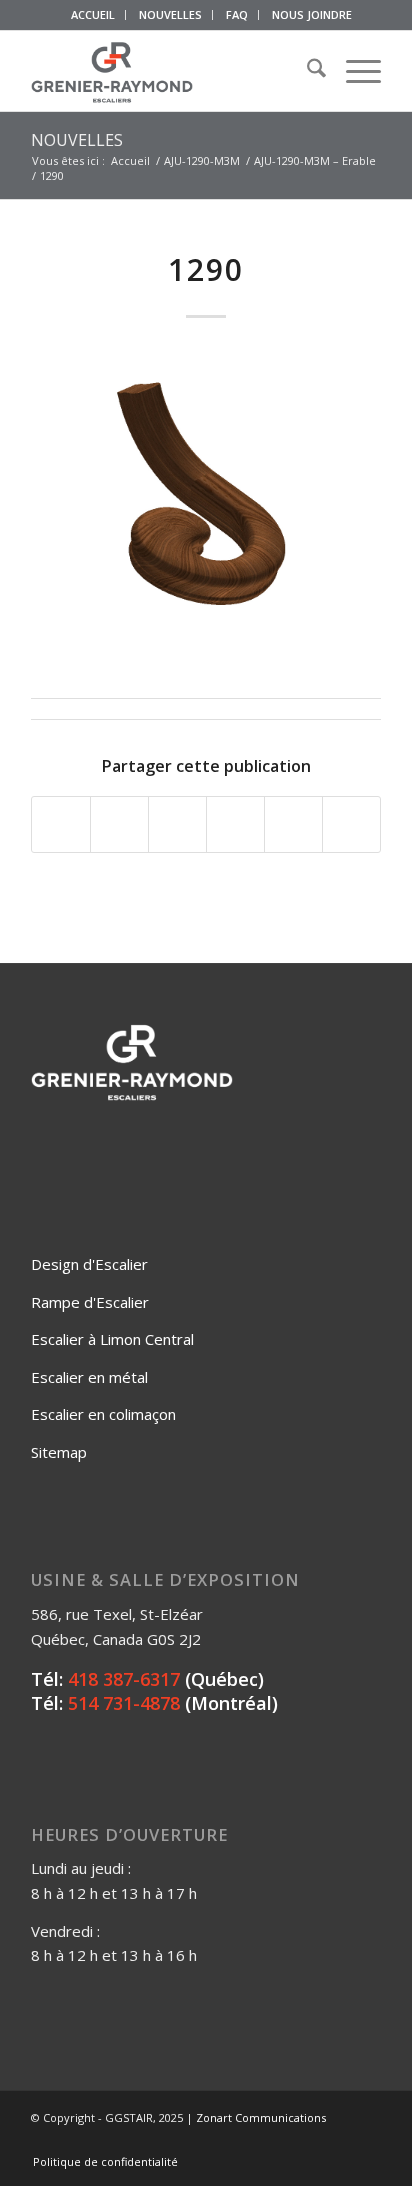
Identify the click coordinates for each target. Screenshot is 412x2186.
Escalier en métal (89, 1377)
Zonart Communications (261, 2117)
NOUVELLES (170, 14)
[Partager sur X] (119, 825)
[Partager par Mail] (351, 825)
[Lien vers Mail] (366, 2141)
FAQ (237, 14)
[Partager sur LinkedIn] (293, 825)
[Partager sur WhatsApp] (177, 825)
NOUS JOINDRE (312, 14)
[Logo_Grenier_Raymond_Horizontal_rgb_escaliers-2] (171, 71)
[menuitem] (93, 15)
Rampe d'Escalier (90, 1302)
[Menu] (353, 71)
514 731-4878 (124, 1703)
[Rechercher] (306, 71)
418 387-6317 (124, 1679)
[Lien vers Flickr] (306, 2141)
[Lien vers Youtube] (336, 2141)
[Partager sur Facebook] (61, 825)
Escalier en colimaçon (103, 1414)
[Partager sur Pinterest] (235, 825)
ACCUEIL (93, 14)
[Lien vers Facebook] (276, 2141)
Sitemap (59, 1452)
